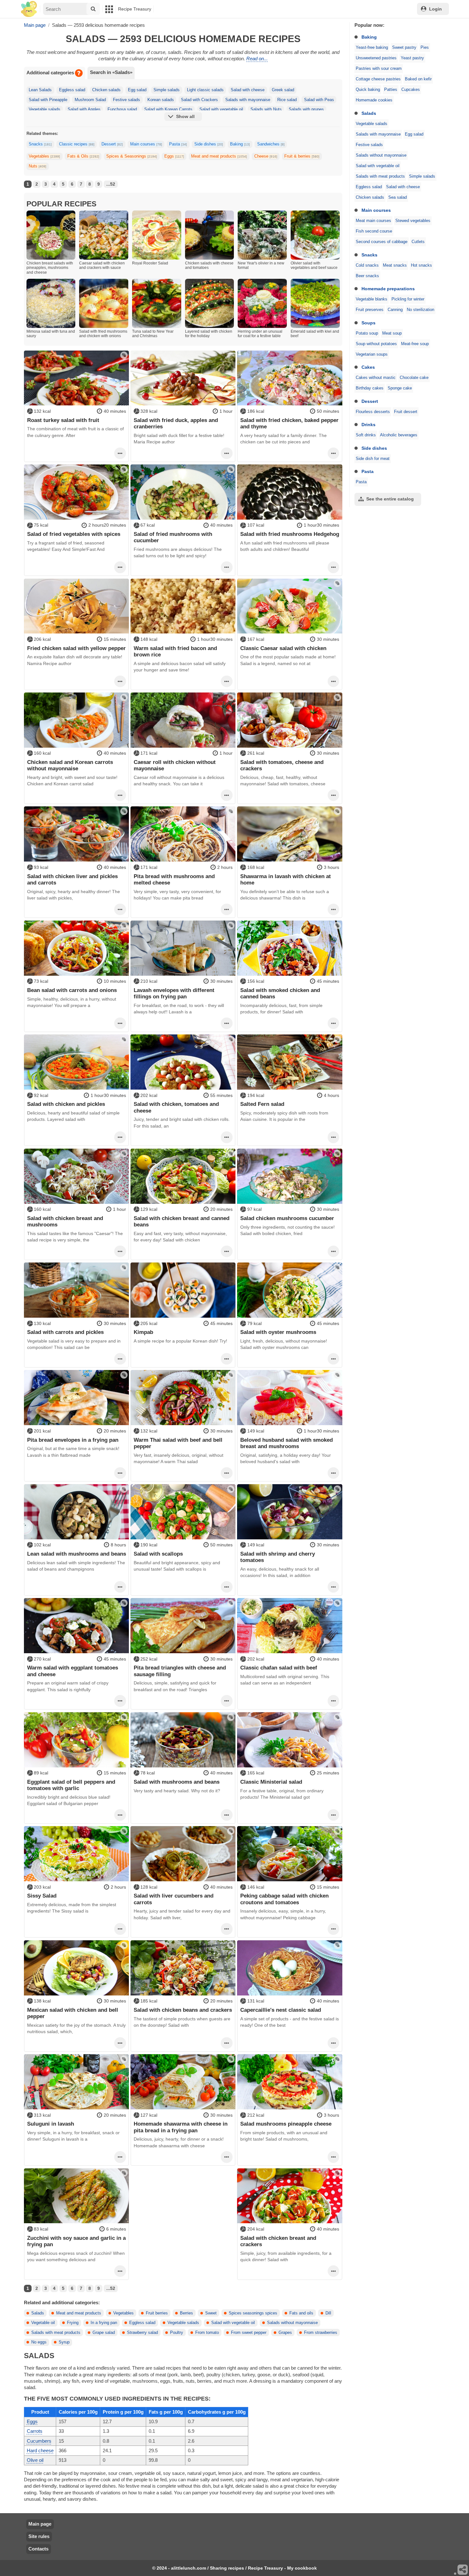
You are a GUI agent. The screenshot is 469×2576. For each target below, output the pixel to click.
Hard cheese (40, 2450)
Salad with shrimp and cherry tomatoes (278, 1557)
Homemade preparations (388, 289)
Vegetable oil (43, 2323)
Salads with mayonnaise (378, 134)
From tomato (207, 2333)
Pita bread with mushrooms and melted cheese (174, 879)
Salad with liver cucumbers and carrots (174, 1899)
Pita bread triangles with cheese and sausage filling (180, 1671)
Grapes (285, 2333)
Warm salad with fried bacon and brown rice (175, 651)
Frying (73, 2323)
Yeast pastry (412, 58)
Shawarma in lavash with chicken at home (286, 879)
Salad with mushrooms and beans (177, 1782)
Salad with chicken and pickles (66, 1104)
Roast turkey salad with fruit (63, 420)
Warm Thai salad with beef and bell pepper (178, 1443)
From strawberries (321, 2333)
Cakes (368, 367)
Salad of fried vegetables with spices (74, 534)
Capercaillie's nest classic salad (281, 2010)
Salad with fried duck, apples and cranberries (176, 423)
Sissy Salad (42, 1896)
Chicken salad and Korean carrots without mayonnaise (70, 765)
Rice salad (287, 100)
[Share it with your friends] (463, 2570)
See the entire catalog (390, 499)
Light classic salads (205, 90)
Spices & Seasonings (132, 156)
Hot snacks (421, 265)
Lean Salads (40, 90)
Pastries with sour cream (379, 69)
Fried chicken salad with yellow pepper (76, 648)
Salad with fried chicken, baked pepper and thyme (289, 423)
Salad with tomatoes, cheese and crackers (282, 765)
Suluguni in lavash (51, 2124)
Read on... (257, 59)
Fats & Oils (83, 156)
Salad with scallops (158, 1554)
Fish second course (374, 231)
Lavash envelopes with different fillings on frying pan (174, 993)
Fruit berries (157, 2313)
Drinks (368, 425)
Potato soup (367, 333)
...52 (111, 184)
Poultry (177, 2333)
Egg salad (414, 134)
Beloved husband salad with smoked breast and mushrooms (287, 1443)
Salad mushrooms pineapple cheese (286, 2124)
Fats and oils (301, 2313)
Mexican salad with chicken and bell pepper (73, 2013)
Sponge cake (400, 388)
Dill (328, 2313)
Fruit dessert (406, 412)
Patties (391, 90)
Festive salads (369, 145)
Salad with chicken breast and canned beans (182, 1221)
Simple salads (422, 176)
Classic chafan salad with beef (279, 1668)
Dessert (370, 401)
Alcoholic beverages (399, 435)
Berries (186, 2313)
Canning (395, 310)
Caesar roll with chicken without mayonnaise (175, 765)
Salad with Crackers (199, 100)
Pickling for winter (408, 299)
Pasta (368, 471)
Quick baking (368, 90)
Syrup (64, 2342)
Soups (368, 323)
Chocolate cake (414, 378)
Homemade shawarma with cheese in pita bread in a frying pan (181, 2127)
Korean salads (161, 100)
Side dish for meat (373, 459)
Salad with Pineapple (48, 100)
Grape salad (104, 2333)
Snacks (369, 255)
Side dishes (374, 448)
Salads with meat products (380, 176)
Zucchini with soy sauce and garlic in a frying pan (76, 2241)
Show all (185, 116)
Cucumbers (39, 2441)
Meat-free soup (415, 344)
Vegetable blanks (372, 299)
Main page (40, 2524)
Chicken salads (370, 197)
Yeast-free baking (372, 48)
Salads (369, 113)
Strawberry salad (142, 2333)
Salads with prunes (306, 109)
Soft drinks (366, 435)
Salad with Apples (84, 109)
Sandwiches (271, 144)
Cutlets (418, 242)
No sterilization (421, 310)
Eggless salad (369, 187)
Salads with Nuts (266, 109)
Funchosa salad (122, 109)
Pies (425, 48)
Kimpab (143, 1332)
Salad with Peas (319, 100)
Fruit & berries (302, 156)
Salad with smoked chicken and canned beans (280, 993)
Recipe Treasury (135, 9)
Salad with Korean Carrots (168, 109)
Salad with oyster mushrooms (278, 1332)
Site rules (39, 2536)
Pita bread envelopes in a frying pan (73, 1440)
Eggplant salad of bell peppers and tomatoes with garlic (71, 1785)
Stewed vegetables (413, 221)
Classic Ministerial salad (271, 1782)
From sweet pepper (249, 2333)
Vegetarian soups (372, 354)
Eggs (174, 156)
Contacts (38, 2549)
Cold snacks (367, 265)
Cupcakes (411, 90)
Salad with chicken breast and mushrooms (65, 1221)
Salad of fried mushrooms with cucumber (173, 537)
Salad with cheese (403, 187)
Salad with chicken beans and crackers (183, 2010)
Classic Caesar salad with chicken (283, 648)
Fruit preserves (370, 310)
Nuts (37, 166)
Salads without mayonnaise (381, 155)
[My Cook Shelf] (29, 9)
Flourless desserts (373, 412)
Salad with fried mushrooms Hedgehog (290, 534)
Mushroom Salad (90, 100)
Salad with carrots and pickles (65, 1332)
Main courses (376, 210)
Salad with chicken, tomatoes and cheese (176, 1107)
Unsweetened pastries (376, 58)
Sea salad (398, 197)
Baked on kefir (418, 79)
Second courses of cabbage (382, 242)
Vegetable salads (372, 124)
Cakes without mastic (376, 378)
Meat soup (392, 333)
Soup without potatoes (376, 344)
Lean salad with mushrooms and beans (77, 1554)
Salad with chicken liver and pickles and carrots (72, 879)
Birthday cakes (370, 388)
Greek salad (283, 90)
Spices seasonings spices (253, 2313)
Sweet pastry (404, 48)
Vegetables (44, 156)
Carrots (35, 2431)
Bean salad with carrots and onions (72, 990)
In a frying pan (104, 2323)
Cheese (266, 156)
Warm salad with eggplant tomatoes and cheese (73, 1671)
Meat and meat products (219, 156)
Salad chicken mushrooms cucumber (287, 1218)
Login (435, 9)
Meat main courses (373, 221)
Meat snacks (395, 265)
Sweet (211, 2313)
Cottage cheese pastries (378, 79)
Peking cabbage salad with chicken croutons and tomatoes (284, 1899)
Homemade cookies (374, 100)
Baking (369, 37)
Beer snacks (367, 276)
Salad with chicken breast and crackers (278, 2241)
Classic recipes (77, 144)
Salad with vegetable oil (378, 166)
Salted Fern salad (262, 1104)
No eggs (39, 2342)
